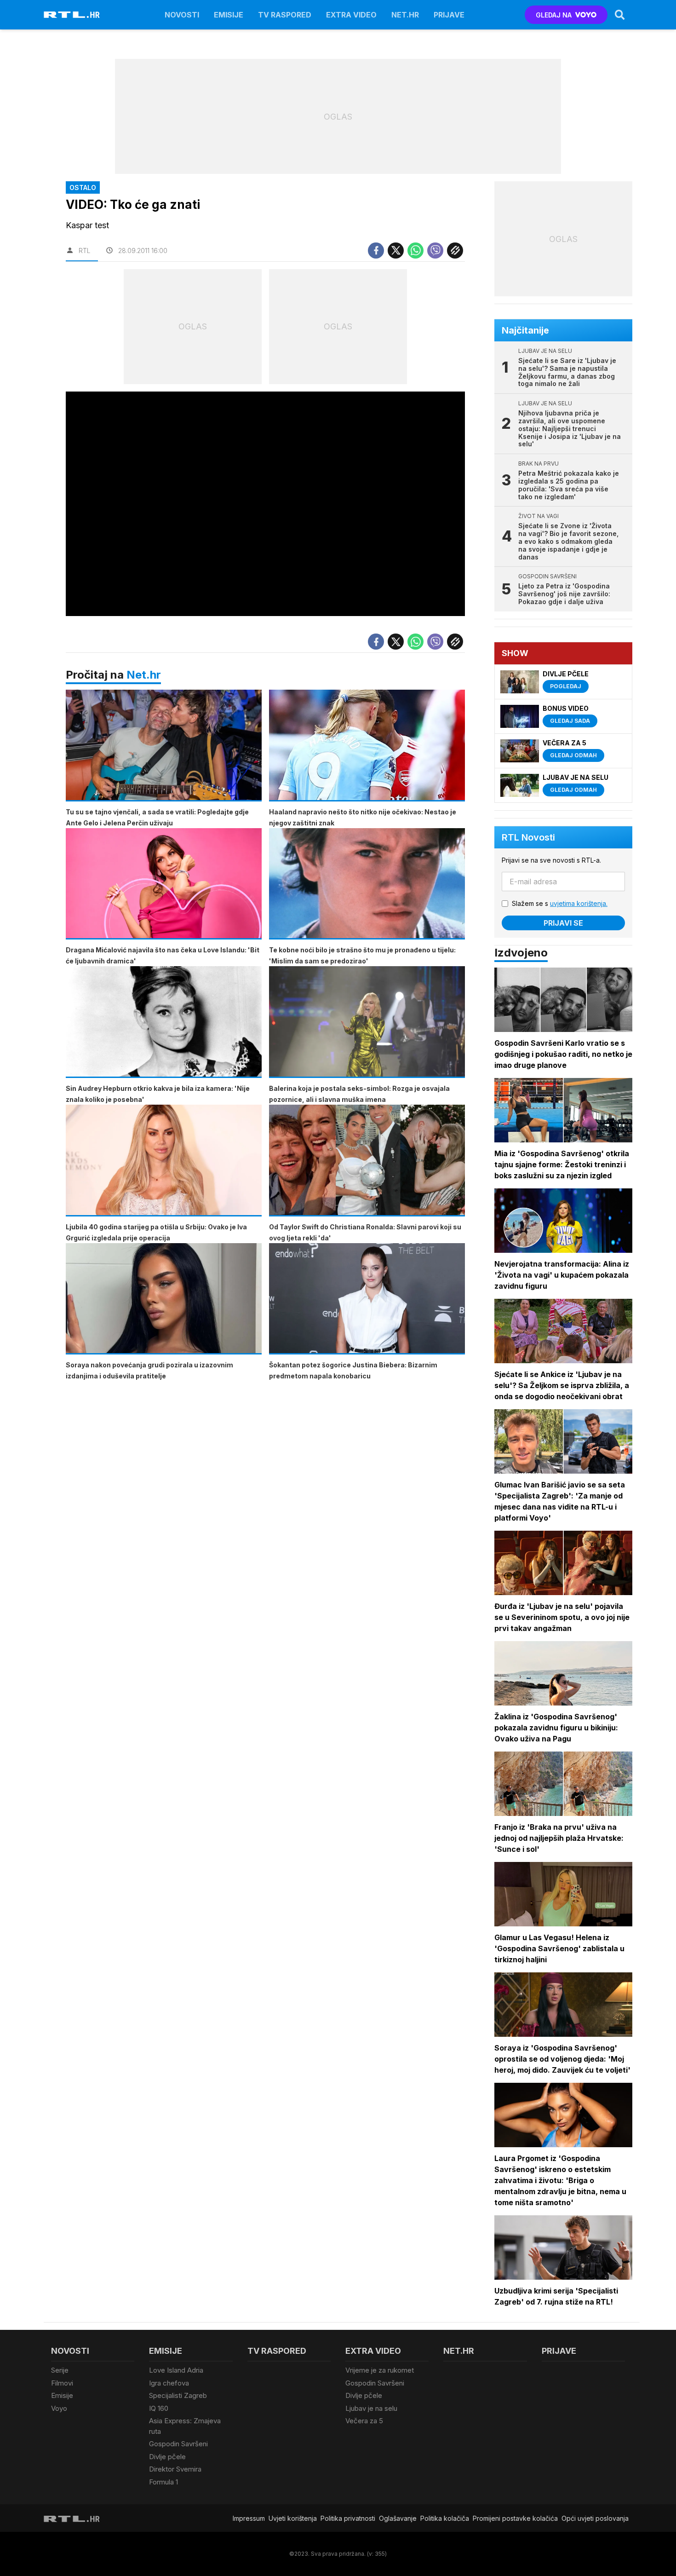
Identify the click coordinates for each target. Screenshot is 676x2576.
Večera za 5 (364, 2421)
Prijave (449, 15)
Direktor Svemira (175, 2469)
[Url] (455, 251)
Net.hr (144, 675)
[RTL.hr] (72, 15)
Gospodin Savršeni (178, 2444)
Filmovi (62, 2383)
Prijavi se (563, 923)
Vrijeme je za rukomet (380, 2370)
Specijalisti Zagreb (178, 2395)
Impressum (249, 2518)
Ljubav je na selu (371, 2408)
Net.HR (405, 15)
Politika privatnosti (348, 2518)
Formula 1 (163, 2482)
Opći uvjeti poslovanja (595, 2518)
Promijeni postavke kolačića (515, 2518)
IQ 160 (159, 2408)
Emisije (229, 15)
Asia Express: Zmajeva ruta (185, 2426)
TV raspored (285, 15)
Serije (60, 2370)
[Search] (620, 15)
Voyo (59, 2408)
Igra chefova (169, 2383)
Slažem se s (560, 903)
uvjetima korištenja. (579, 903)
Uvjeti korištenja (293, 2518)
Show (515, 653)
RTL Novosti (528, 837)
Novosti (182, 15)
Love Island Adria (176, 2370)
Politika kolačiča (445, 2518)
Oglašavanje (398, 2518)
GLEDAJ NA (554, 15)
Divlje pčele (167, 2457)
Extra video (351, 15)
